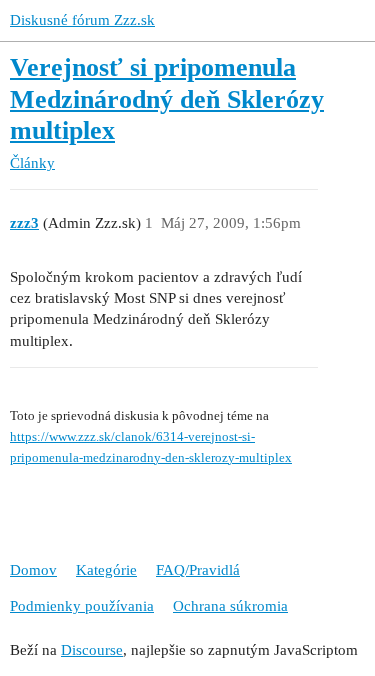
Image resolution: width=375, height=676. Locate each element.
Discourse (92, 650)
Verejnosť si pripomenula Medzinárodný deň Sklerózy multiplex (167, 99)
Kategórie (106, 570)
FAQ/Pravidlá (198, 570)
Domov (33, 570)
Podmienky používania (82, 606)
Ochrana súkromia (230, 606)
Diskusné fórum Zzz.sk (82, 20)
